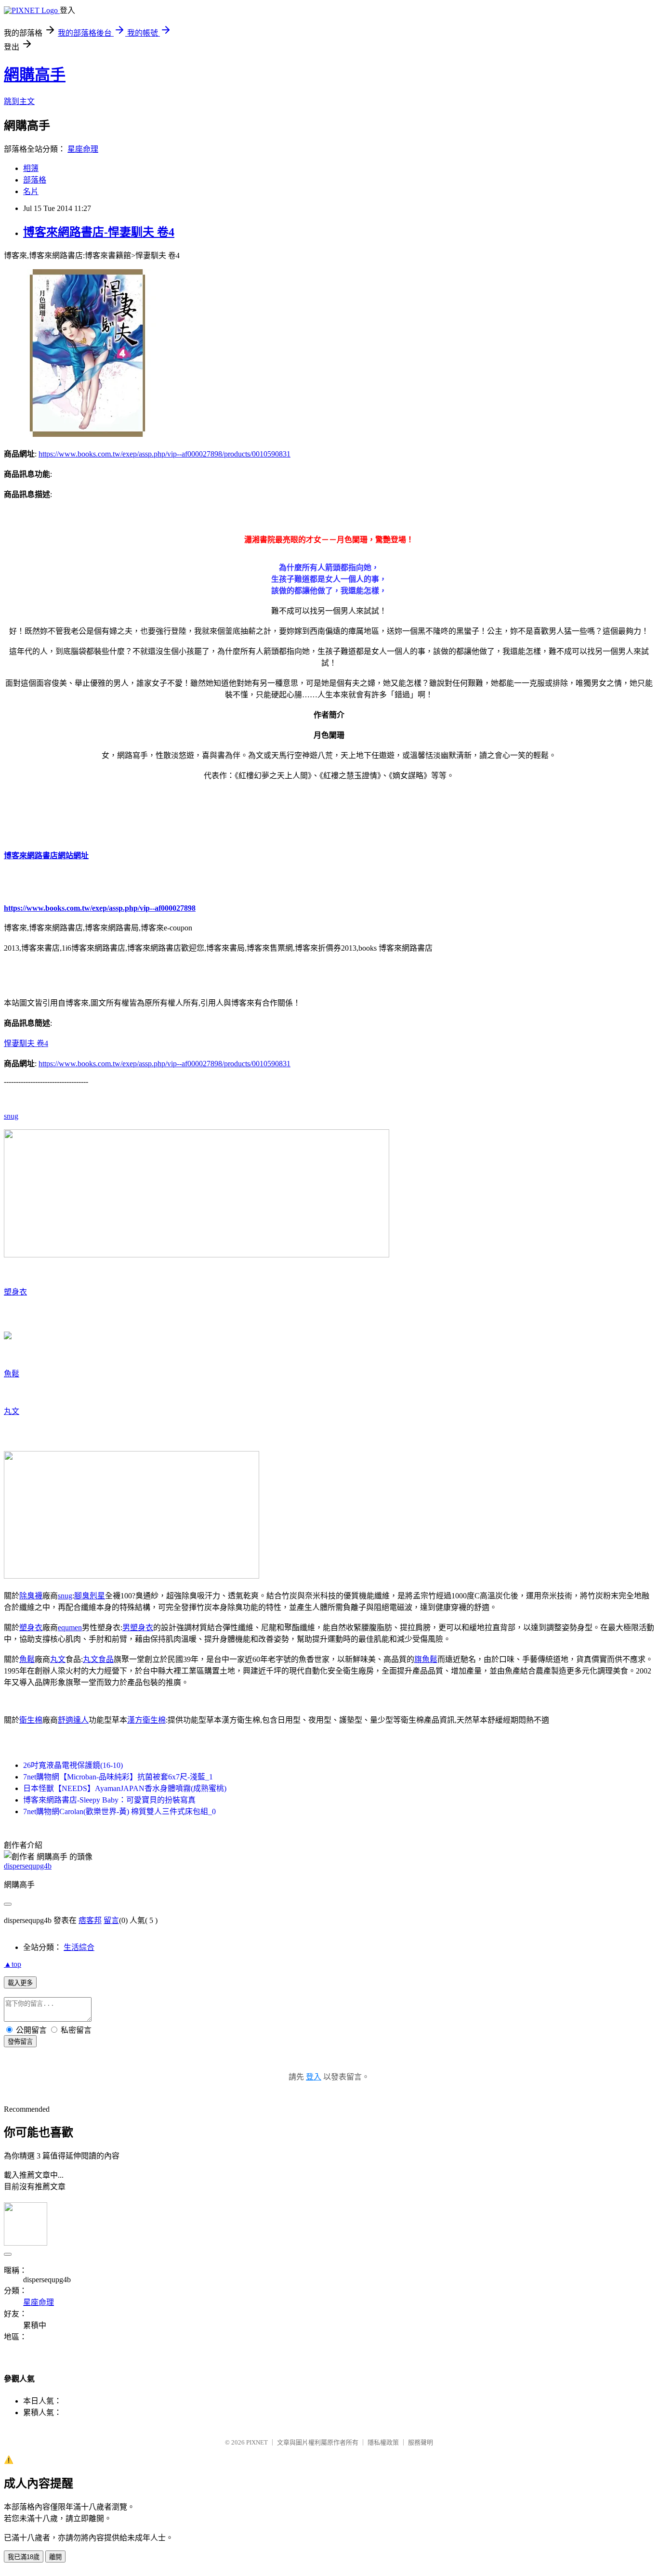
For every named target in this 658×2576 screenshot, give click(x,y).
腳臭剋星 (90, 1596)
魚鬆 (12, 1374)
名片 (31, 191)
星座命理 (83, 149)
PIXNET (257, 2442)
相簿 (31, 168)
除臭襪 (31, 1596)
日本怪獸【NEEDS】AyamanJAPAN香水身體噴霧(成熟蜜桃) (125, 1788)
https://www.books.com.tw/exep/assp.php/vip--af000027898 (100, 908)
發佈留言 (20, 2042)
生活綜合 (79, 1947)
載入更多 (20, 1983)
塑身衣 (15, 1292)
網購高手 (35, 75)
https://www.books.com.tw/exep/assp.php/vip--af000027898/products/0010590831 (164, 454)
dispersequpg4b (28, 1866)
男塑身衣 (138, 1628)
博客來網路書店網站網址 (46, 856)
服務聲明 (421, 2442)
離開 (55, 2557)
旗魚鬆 (426, 1659)
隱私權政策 (383, 2442)
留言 (111, 1920)
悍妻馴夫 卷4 (26, 1043)
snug (11, 1116)
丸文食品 (98, 1659)
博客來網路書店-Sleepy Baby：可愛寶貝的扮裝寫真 (109, 1800)
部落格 (35, 180)
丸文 (12, 1411)
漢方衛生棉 (146, 1720)
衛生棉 (31, 1720)
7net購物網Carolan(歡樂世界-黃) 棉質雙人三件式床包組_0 (119, 1811)
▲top (13, 1964)
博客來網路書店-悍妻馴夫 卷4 (99, 232)
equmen (70, 1628)
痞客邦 (90, 1920)
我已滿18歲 (24, 2557)
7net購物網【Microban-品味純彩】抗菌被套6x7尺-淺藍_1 (118, 1777)
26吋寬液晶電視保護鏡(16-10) (73, 1765)
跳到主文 (19, 101)
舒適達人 (73, 1720)
